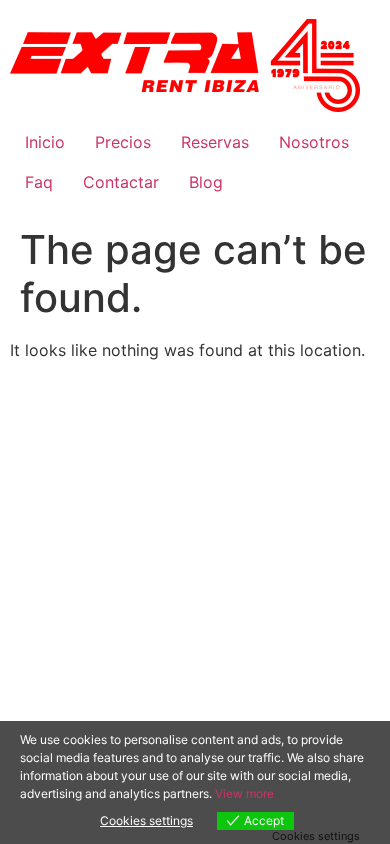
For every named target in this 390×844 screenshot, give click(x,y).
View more (244, 793)
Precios (123, 142)
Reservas (215, 142)
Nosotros (314, 142)
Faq (39, 182)
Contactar (121, 182)
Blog (206, 182)
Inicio (45, 142)
